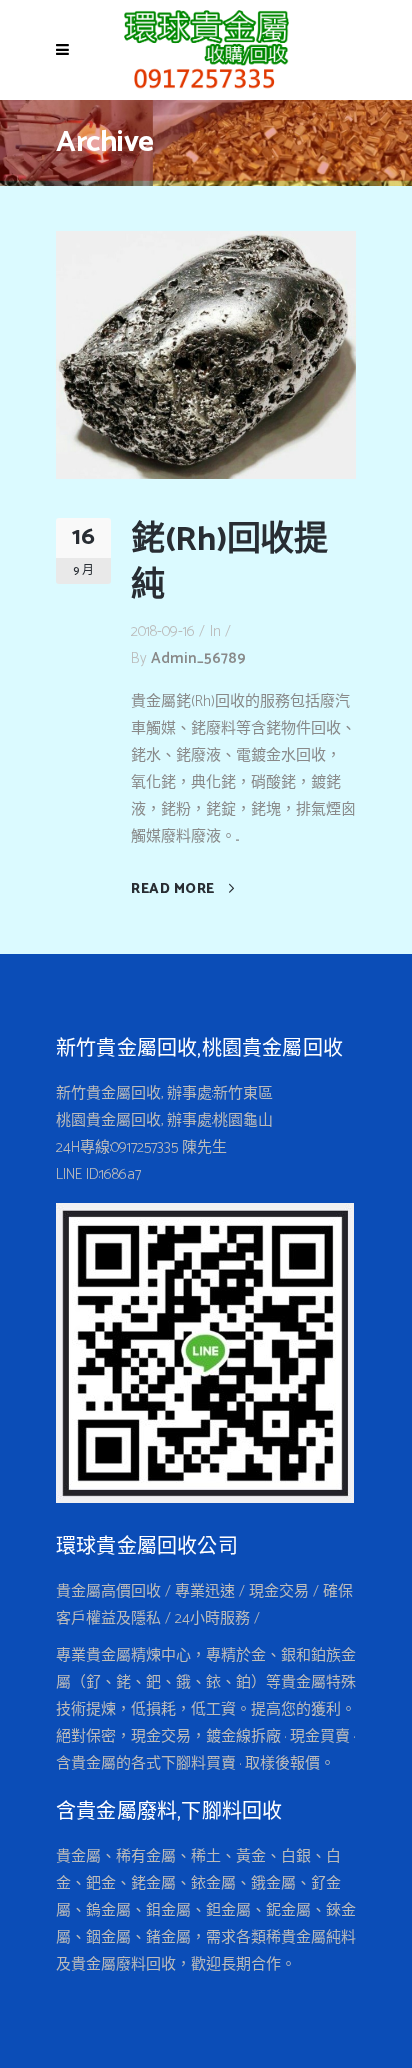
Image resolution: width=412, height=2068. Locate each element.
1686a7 (120, 1174)
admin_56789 (198, 658)
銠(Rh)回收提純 (229, 563)
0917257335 (144, 1147)
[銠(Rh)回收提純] (206, 353)
